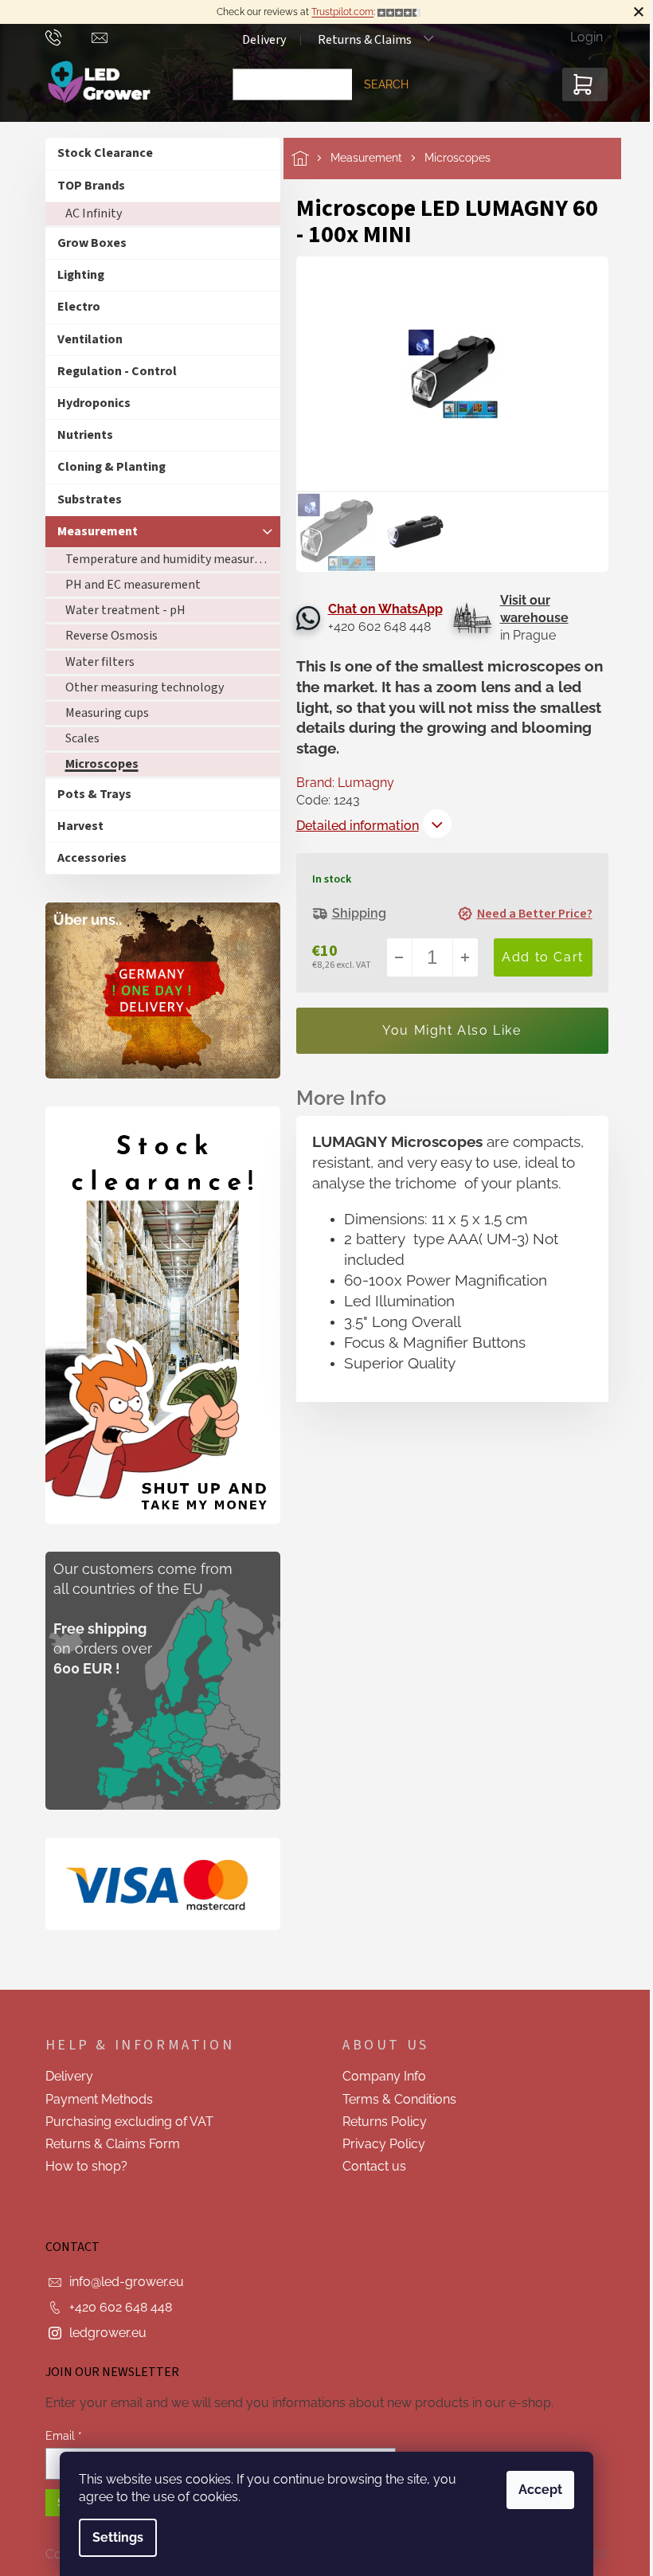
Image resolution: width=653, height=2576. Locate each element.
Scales (82, 738)
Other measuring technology (145, 687)
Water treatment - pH (125, 610)
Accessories (92, 858)
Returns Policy (385, 2122)
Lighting (81, 275)
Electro (79, 307)
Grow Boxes (92, 243)
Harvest (80, 826)
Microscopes (102, 764)
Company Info (384, 2076)
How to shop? (86, 2166)
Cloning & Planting (111, 467)
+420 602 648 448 (121, 2307)
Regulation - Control (117, 371)
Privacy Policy (384, 2144)
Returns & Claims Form (113, 2144)
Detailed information (358, 826)
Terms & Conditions (399, 2099)
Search (386, 84)
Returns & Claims (365, 40)
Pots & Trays (94, 794)
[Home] (311, 158)
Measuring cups (107, 713)
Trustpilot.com (342, 12)
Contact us (374, 2166)
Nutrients (85, 435)
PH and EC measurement (133, 585)
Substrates (90, 499)
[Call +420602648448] (69, 37)
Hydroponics (94, 403)
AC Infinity (94, 213)
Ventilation (90, 339)
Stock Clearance (105, 153)
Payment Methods (99, 2099)
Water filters (100, 662)
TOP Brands (91, 186)
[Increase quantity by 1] (465, 957)
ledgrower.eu (108, 2333)
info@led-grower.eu (127, 2282)
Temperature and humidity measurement (173, 559)
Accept (540, 2490)
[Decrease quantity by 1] (400, 957)
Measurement (98, 531)
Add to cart (543, 957)
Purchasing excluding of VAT (129, 2122)
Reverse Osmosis (111, 636)
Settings (118, 2537)
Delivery (264, 40)
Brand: (345, 783)
